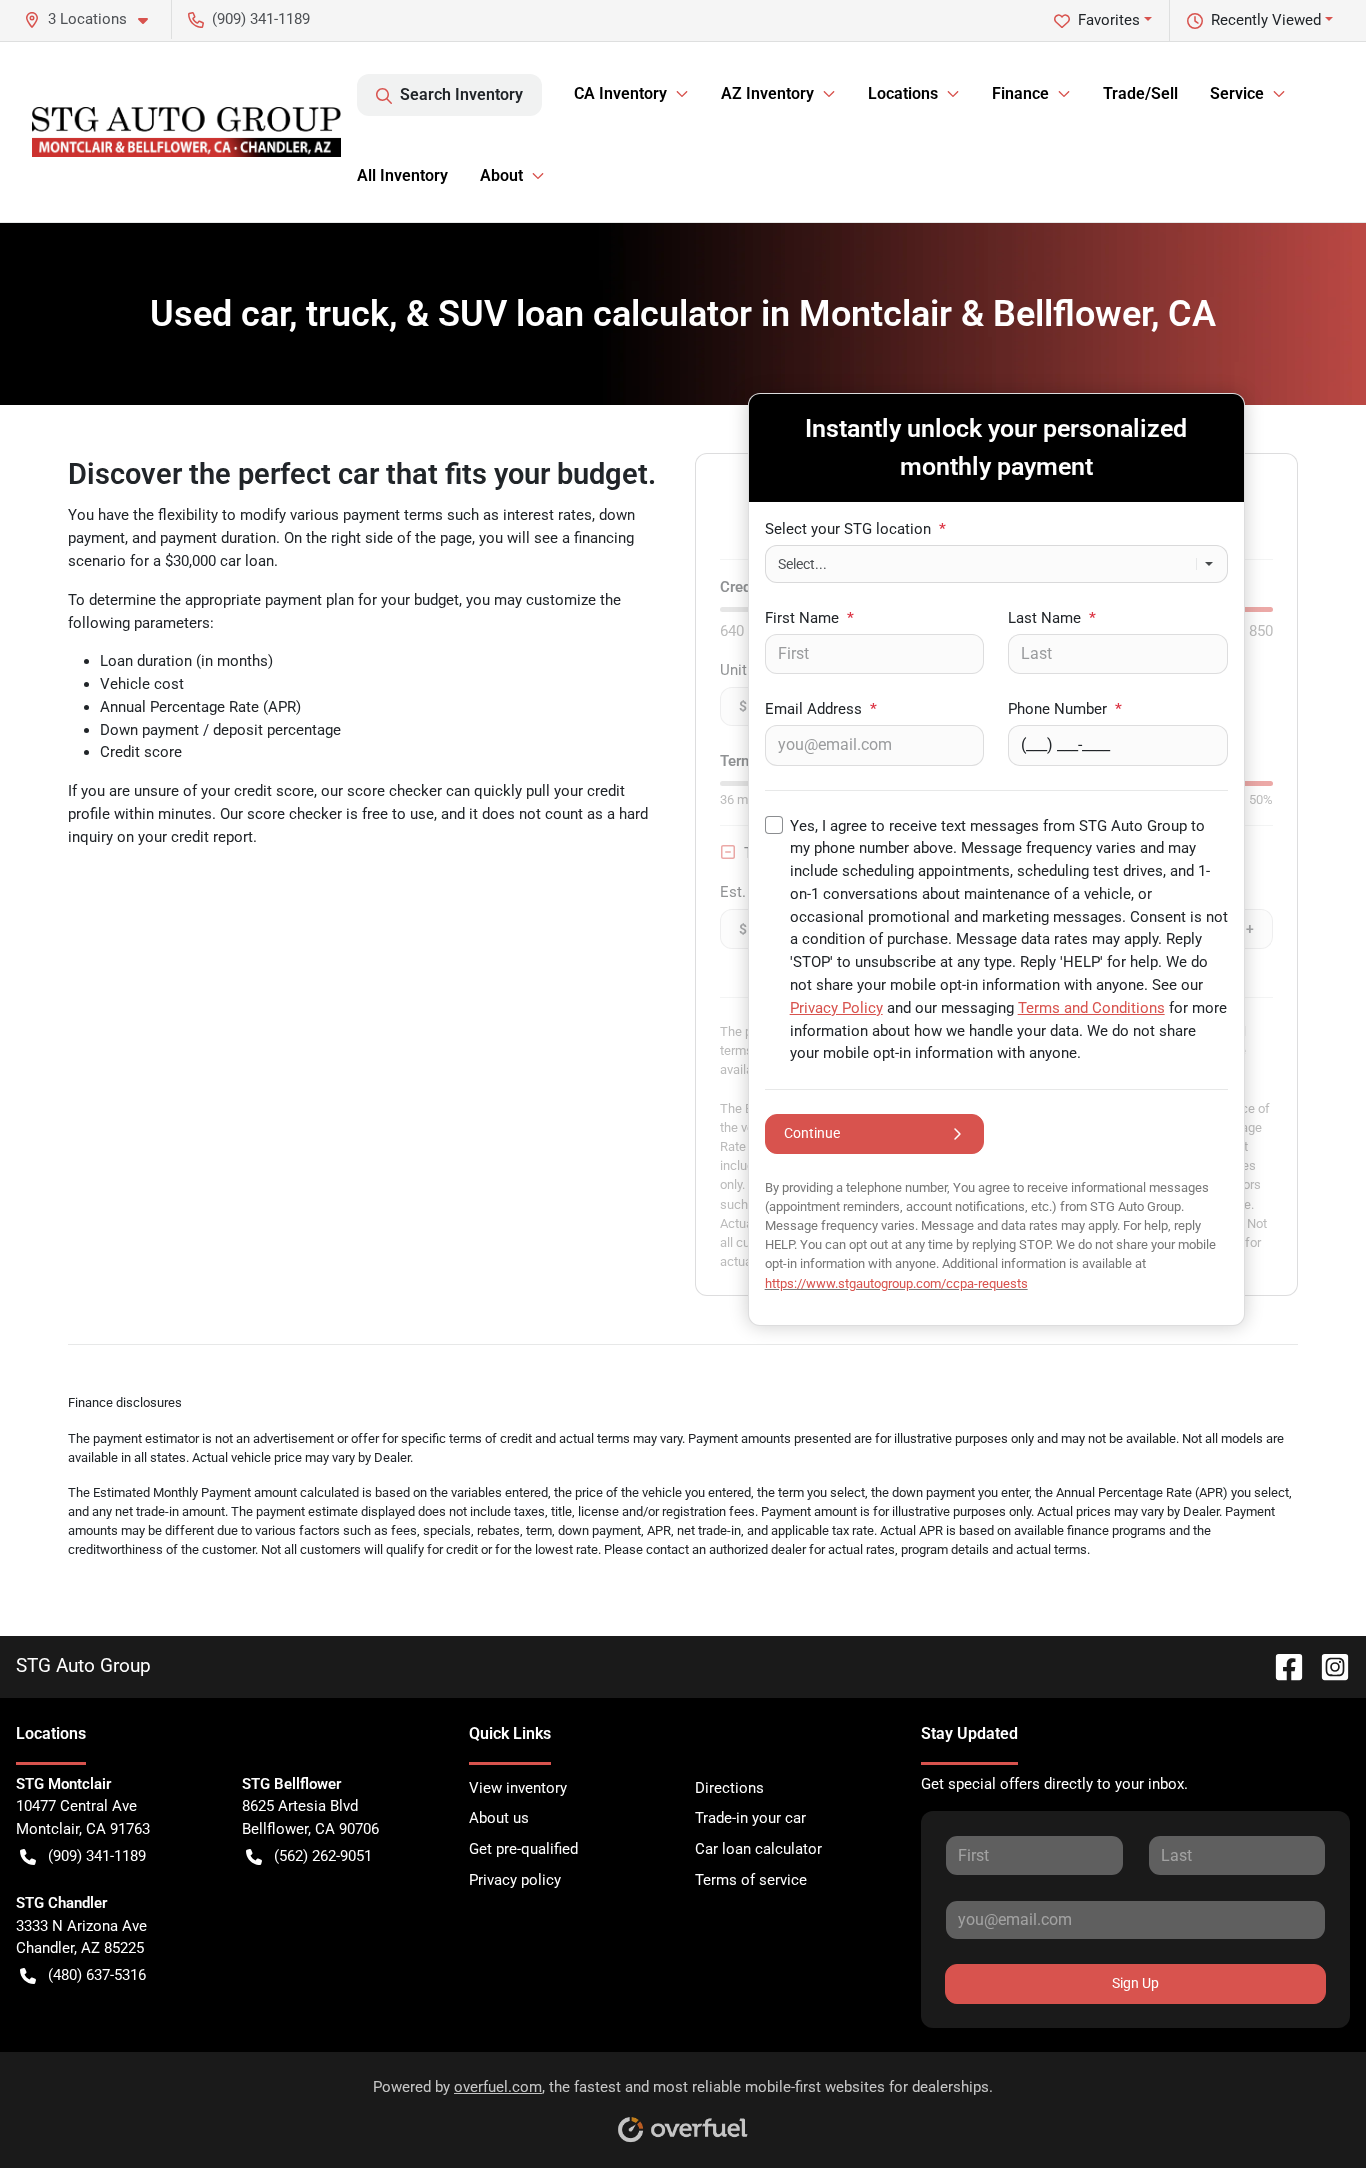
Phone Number (1065, 709)
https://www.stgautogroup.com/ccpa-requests (896, 1283)
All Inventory (402, 175)
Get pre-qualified (523, 1849)
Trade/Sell (1140, 93)
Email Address (821, 709)
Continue (812, 1133)
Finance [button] (1020, 93)
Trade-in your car (750, 1818)
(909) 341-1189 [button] (261, 19)
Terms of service (751, 1880)
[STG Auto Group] (186, 132)
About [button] (501, 175)
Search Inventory (461, 94)
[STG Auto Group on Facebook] (1281, 1665)
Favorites (1109, 20)
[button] (94, 19)
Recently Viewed (1266, 20)
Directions (729, 1788)
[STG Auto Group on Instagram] (1327, 1665)
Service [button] (1237, 93)
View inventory (518, 1788)
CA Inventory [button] (620, 93)
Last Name (1052, 618)
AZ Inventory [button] (767, 93)
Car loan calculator (758, 1849)
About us (499, 1818)
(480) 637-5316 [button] (97, 1975)
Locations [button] (903, 93)
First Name (809, 618)
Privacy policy (515, 1880)
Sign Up (1135, 1983)
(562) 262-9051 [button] (323, 1856)
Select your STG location (855, 529)
